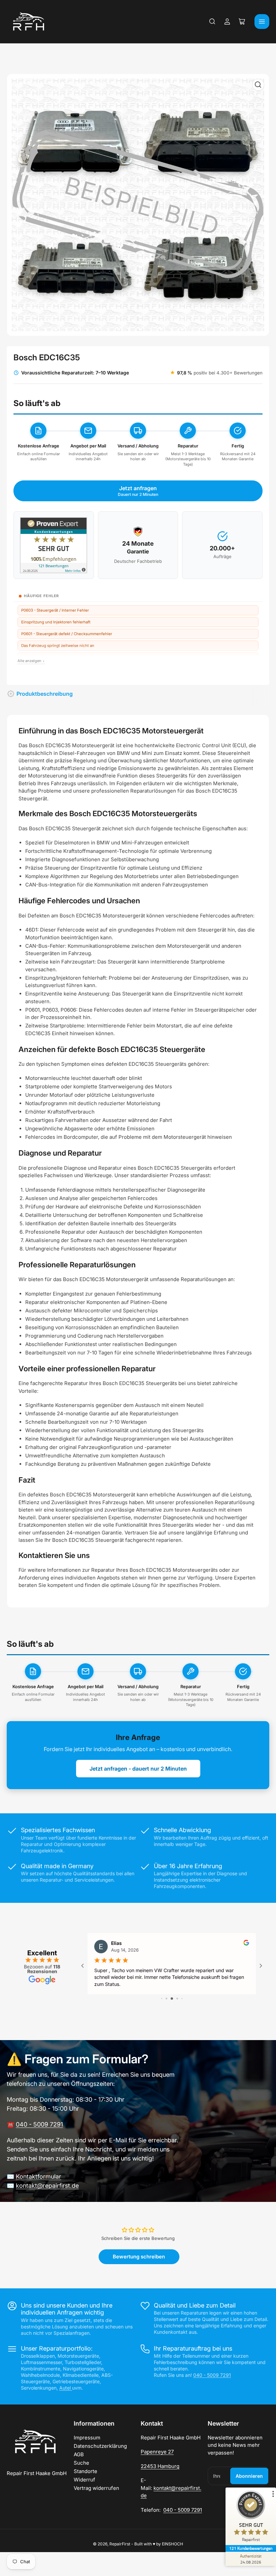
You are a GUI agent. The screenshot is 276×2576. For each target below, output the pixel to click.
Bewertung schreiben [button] (139, 2257)
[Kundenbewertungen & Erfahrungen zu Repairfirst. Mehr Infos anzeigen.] (54, 545)
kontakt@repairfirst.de (47, 2186)
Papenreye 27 (157, 2452)
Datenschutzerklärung (100, 2446)
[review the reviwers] (246, 1944)
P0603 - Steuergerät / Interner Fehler (55, 610)
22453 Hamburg (160, 2466)
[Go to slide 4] (177, 1999)
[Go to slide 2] (166, 1999)
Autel (66, 2388)
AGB (79, 2454)
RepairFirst (120, 2544)
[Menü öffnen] (262, 22)
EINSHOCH (172, 2544)
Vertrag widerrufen (96, 2488)
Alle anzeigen (31, 661)
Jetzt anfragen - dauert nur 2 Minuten (138, 1769)
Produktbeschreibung (45, 694)
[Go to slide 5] (182, 1999)
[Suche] (212, 22)
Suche (81, 2463)
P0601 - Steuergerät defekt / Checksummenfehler (67, 634)
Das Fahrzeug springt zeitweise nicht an (58, 646)
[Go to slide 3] (172, 1999)
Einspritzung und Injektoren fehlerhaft (56, 622)
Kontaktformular (39, 2176)
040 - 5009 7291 (39, 2124)
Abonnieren (249, 2476)
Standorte (85, 2471)
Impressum (87, 2438)
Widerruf (84, 2480)
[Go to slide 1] (162, 1999)
